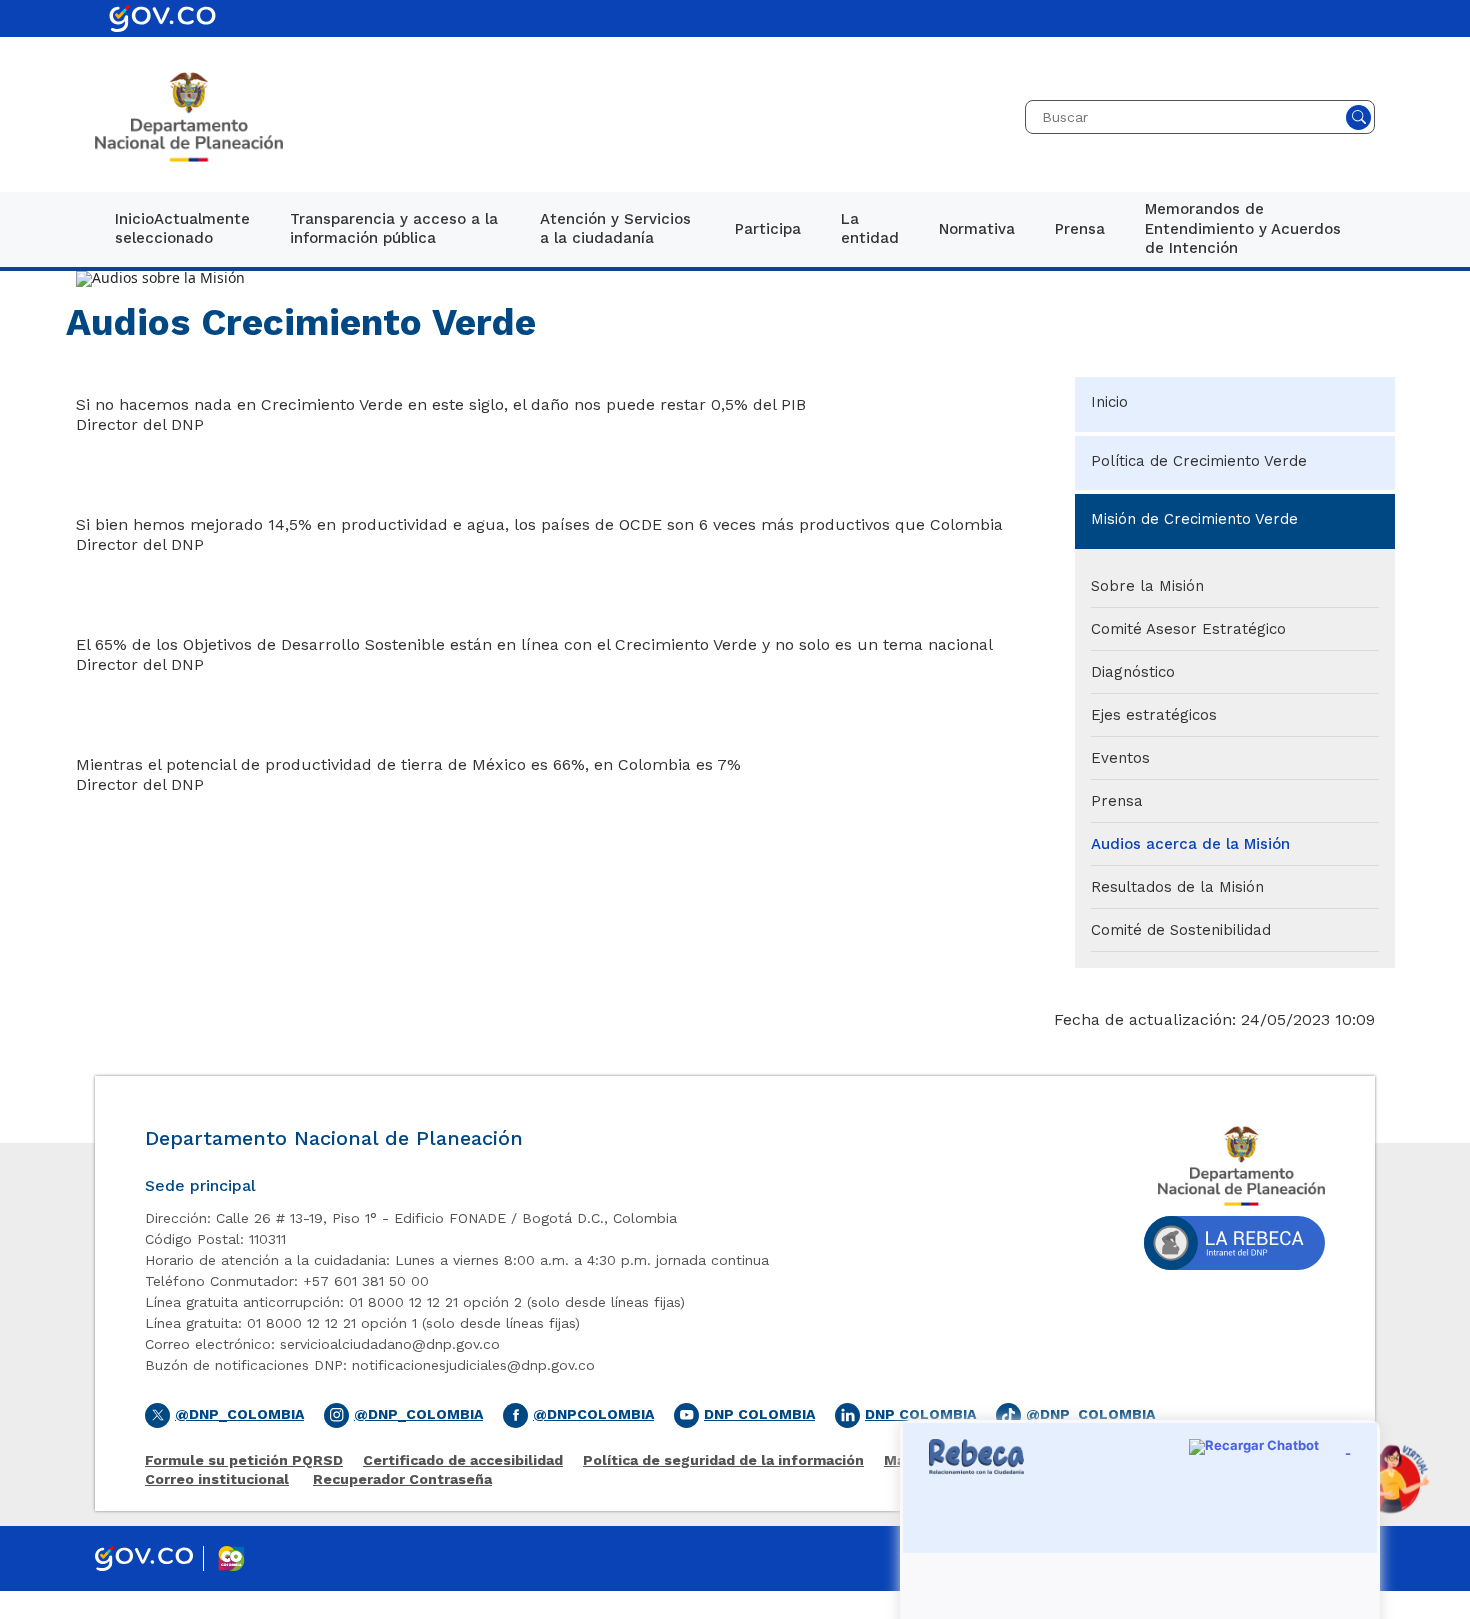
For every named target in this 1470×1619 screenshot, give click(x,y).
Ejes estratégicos (1154, 715)
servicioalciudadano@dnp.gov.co (390, 1344)
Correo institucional (217, 1479)
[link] (182, 229)
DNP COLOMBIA (920, 1414)
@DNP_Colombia (239, 1414)
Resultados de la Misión (1177, 887)
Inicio (1109, 402)
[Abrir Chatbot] (1390, 1479)
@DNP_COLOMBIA (1090, 1414)
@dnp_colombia (418, 1414)
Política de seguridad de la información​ (723, 1460)
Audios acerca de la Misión (1190, 844)
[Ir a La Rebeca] (1234, 1248)
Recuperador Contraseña (402, 1479)
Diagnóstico (1133, 672)
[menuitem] (182, 229)
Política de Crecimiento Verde (1199, 461)
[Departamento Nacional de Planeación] (189, 117)
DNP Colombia (759, 1414)
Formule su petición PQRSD (244, 1460)
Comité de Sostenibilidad (1181, 930)
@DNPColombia (593, 1414)
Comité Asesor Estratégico (1188, 629)
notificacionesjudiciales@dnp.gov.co (473, 1365)
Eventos (1120, 758)
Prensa (1117, 801)
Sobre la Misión (1147, 586)
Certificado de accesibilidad (463, 1460)
